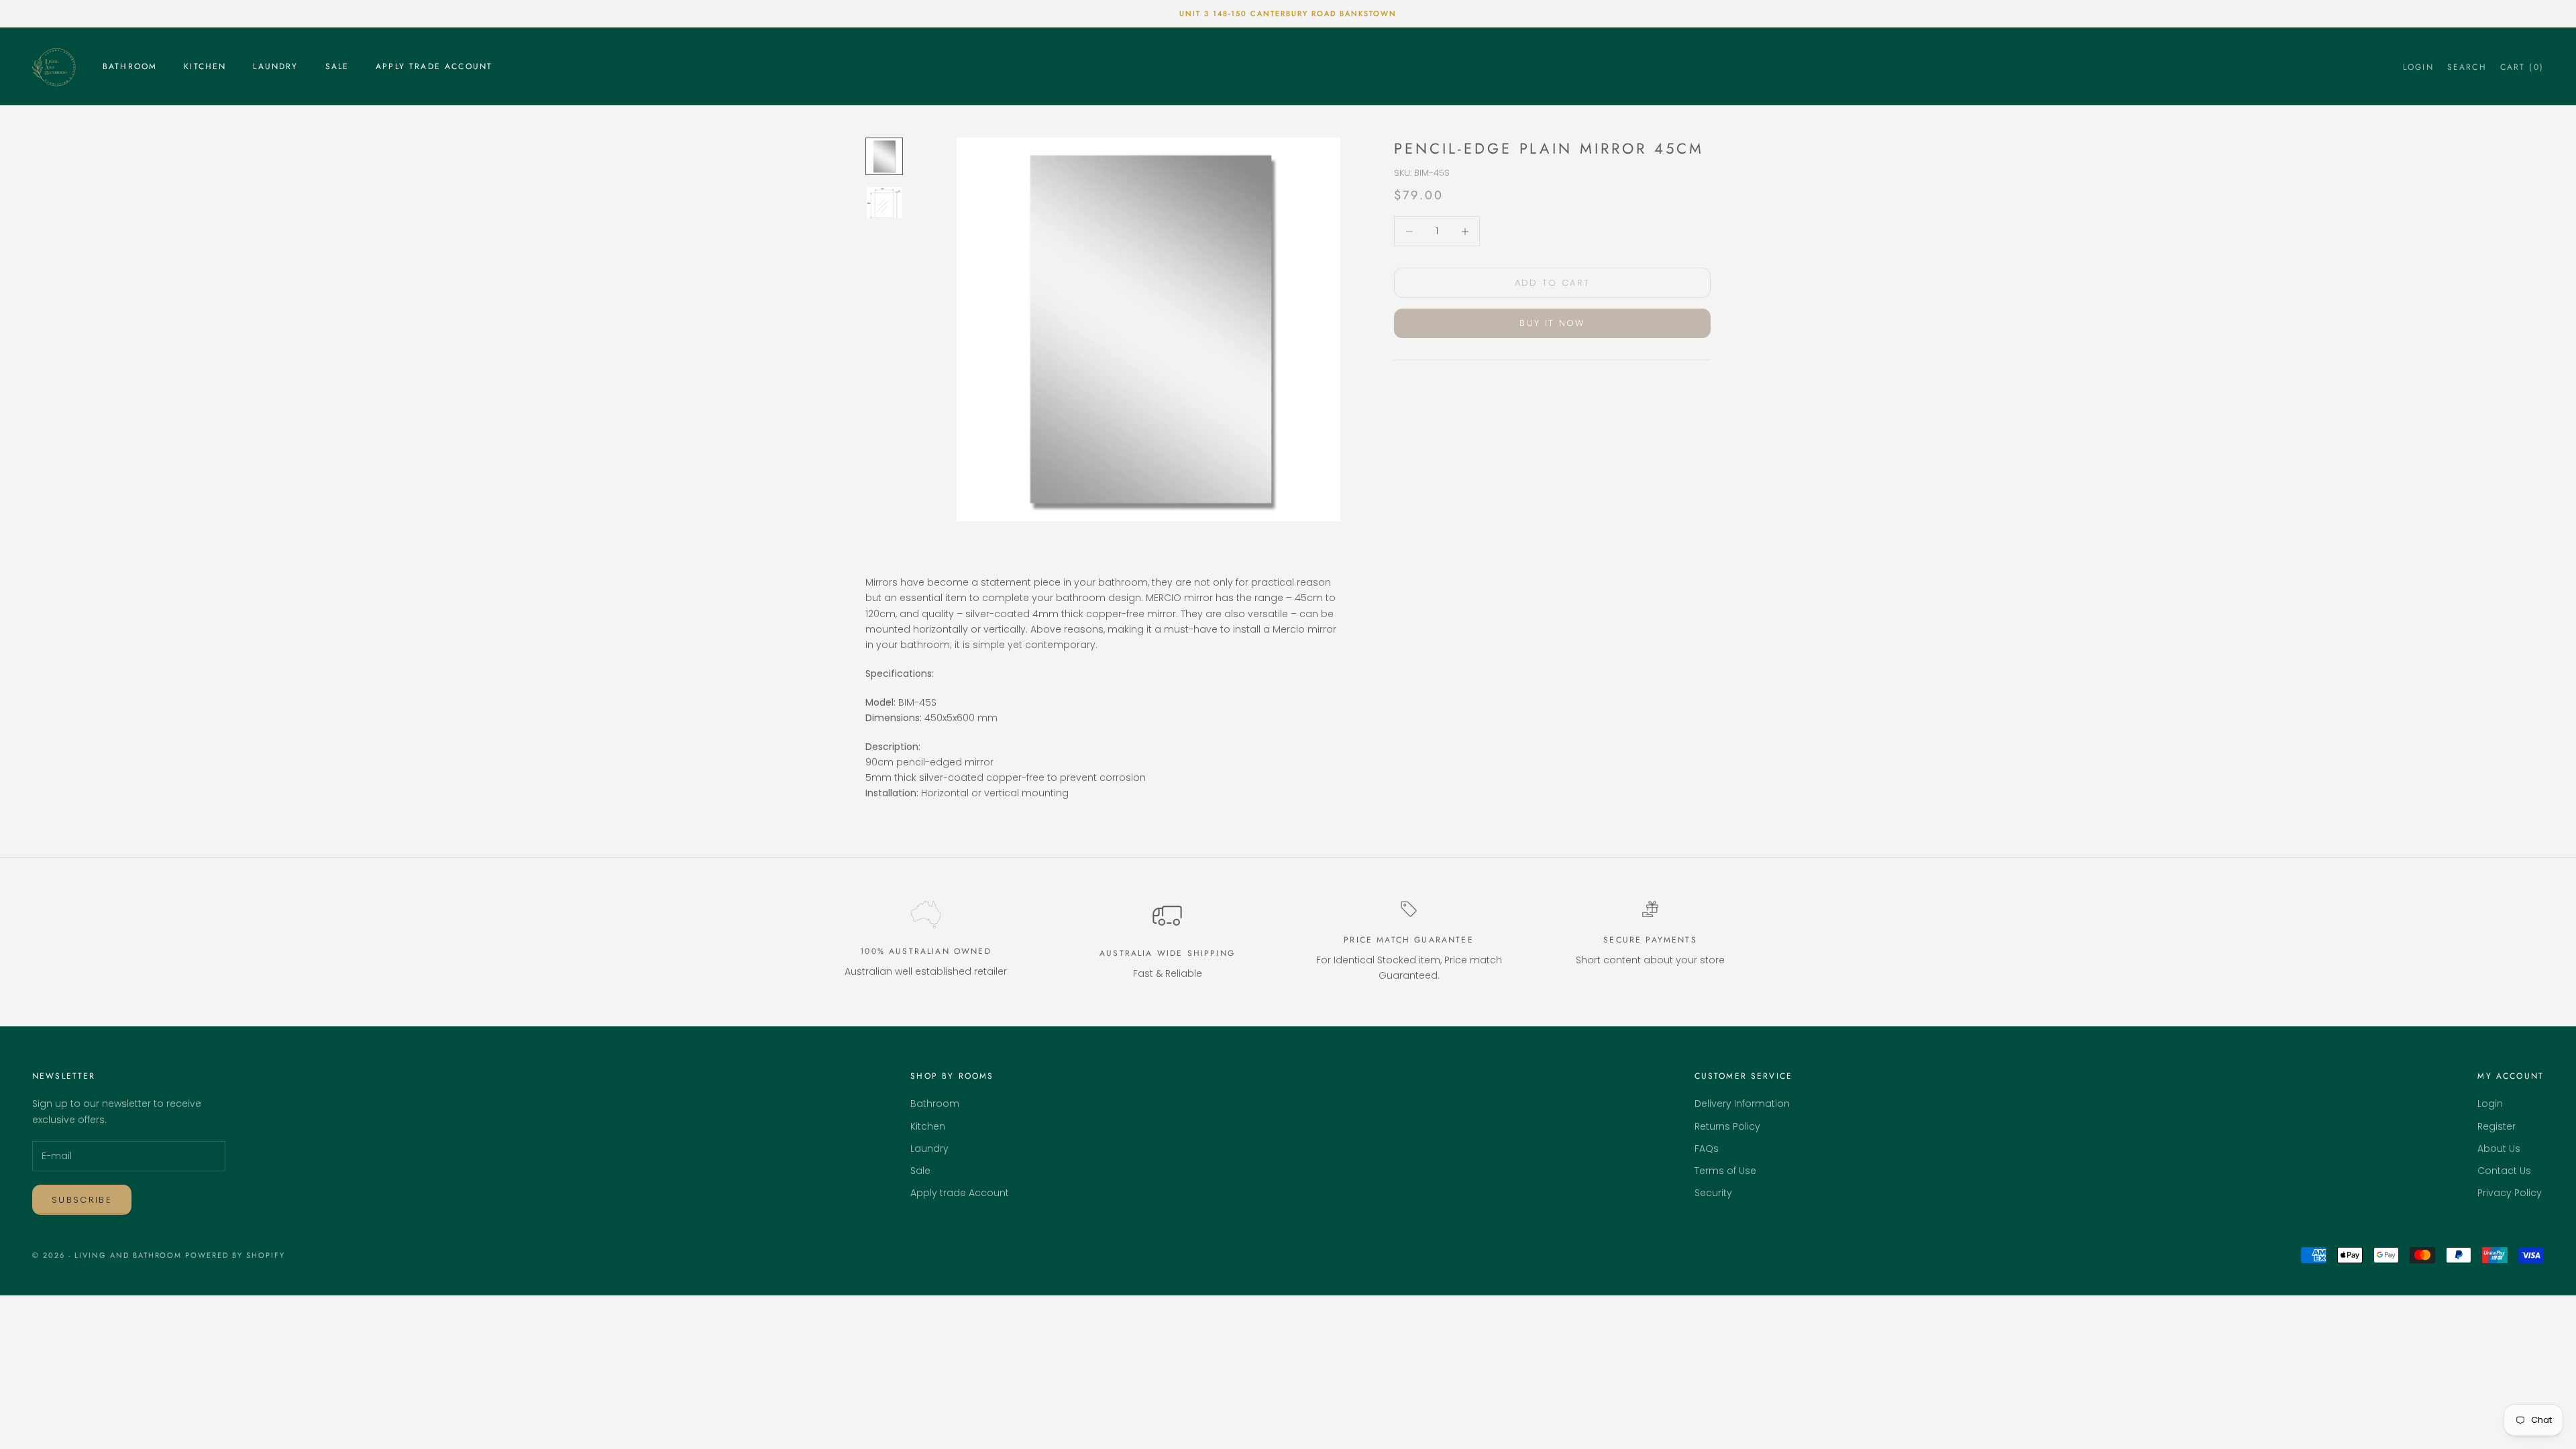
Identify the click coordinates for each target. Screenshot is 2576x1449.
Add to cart (1553, 283)
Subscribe (82, 1200)
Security (1713, 1193)
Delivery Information (1742, 1104)
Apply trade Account (434, 66)
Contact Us (2504, 1171)
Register (2497, 1126)
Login (2490, 1104)
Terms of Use (1725, 1171)
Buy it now (1552, 323)
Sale (337, 66)
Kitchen (205, 66)
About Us (2499, 1148)
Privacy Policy (2510, 1193)
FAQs (1707, 1148)
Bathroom (130, 66)
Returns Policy (1727, 1126)
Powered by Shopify (235, 1255)
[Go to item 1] (884, 156)
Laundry (275, 66)
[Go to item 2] (884, 203)
